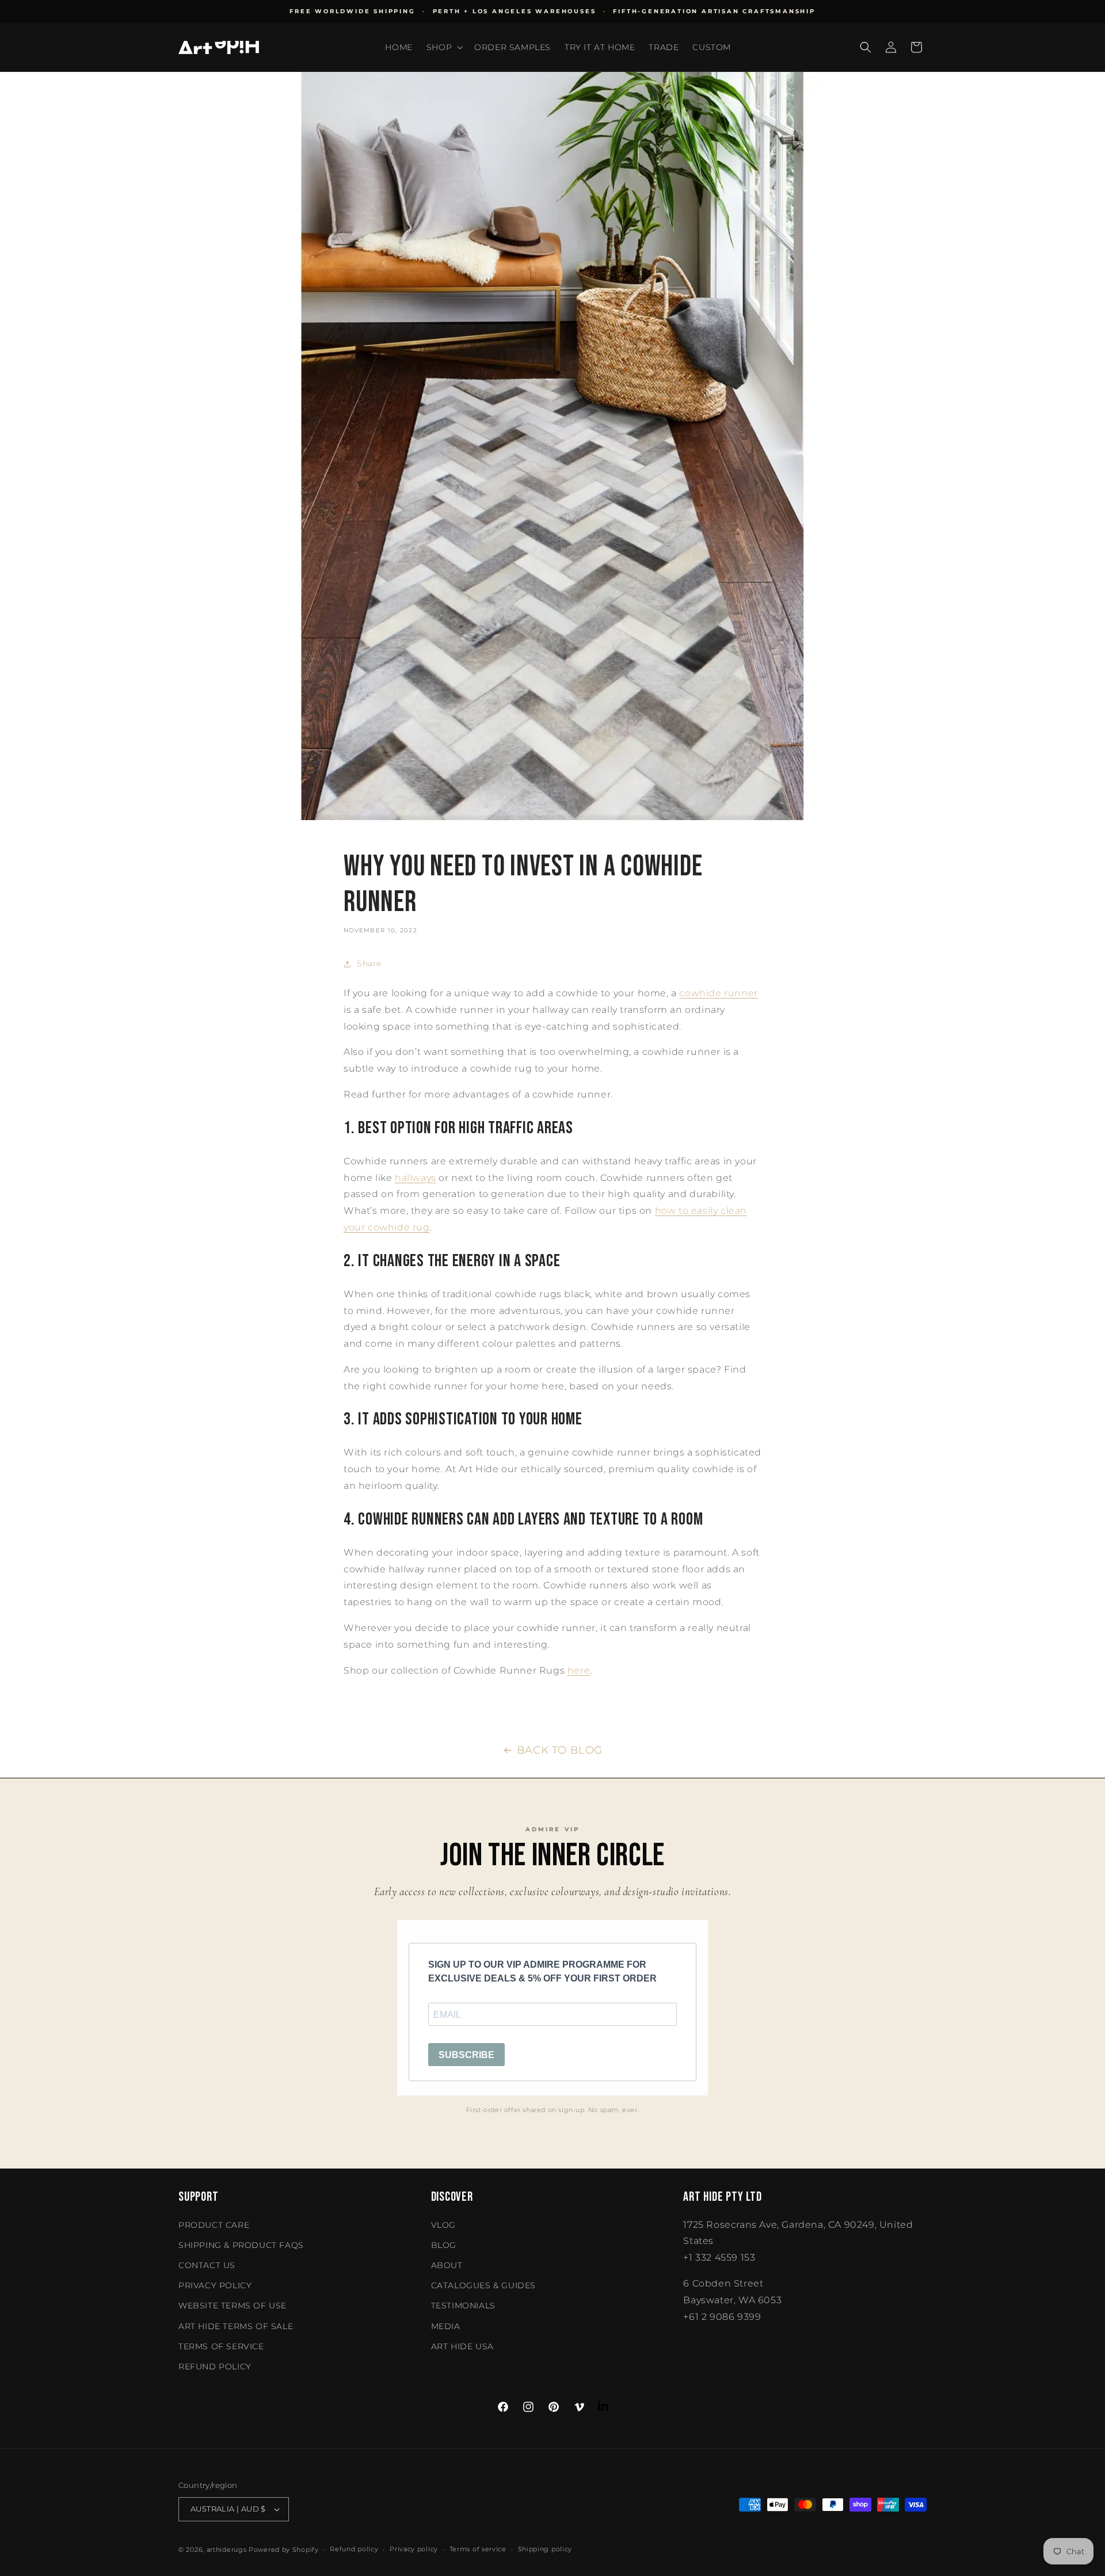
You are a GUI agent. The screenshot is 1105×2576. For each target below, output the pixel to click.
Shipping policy (545, 2549)
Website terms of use (233, 2306)
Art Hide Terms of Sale (236, 2326)
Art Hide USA (462, 2346)
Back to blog (560, 1750)
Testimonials (463, 2306)
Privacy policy (414, 2549)
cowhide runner (718, 993)
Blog (444, 2245)
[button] (443, 47)
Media (446, 2326)
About (447, 2265)
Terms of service (478, 2549)
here (579, 1670)
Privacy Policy (215, 2285)
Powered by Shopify (284, 2550)
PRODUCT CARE (214, 2225)
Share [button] (369, 963)
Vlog (443, 2225)
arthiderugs (227, 2550)
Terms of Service (221, 2346)
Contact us (207, 2265)
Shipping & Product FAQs (241, 2245)
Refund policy (215, 2367)
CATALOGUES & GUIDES (483, 2285)
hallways (416, 1178)
